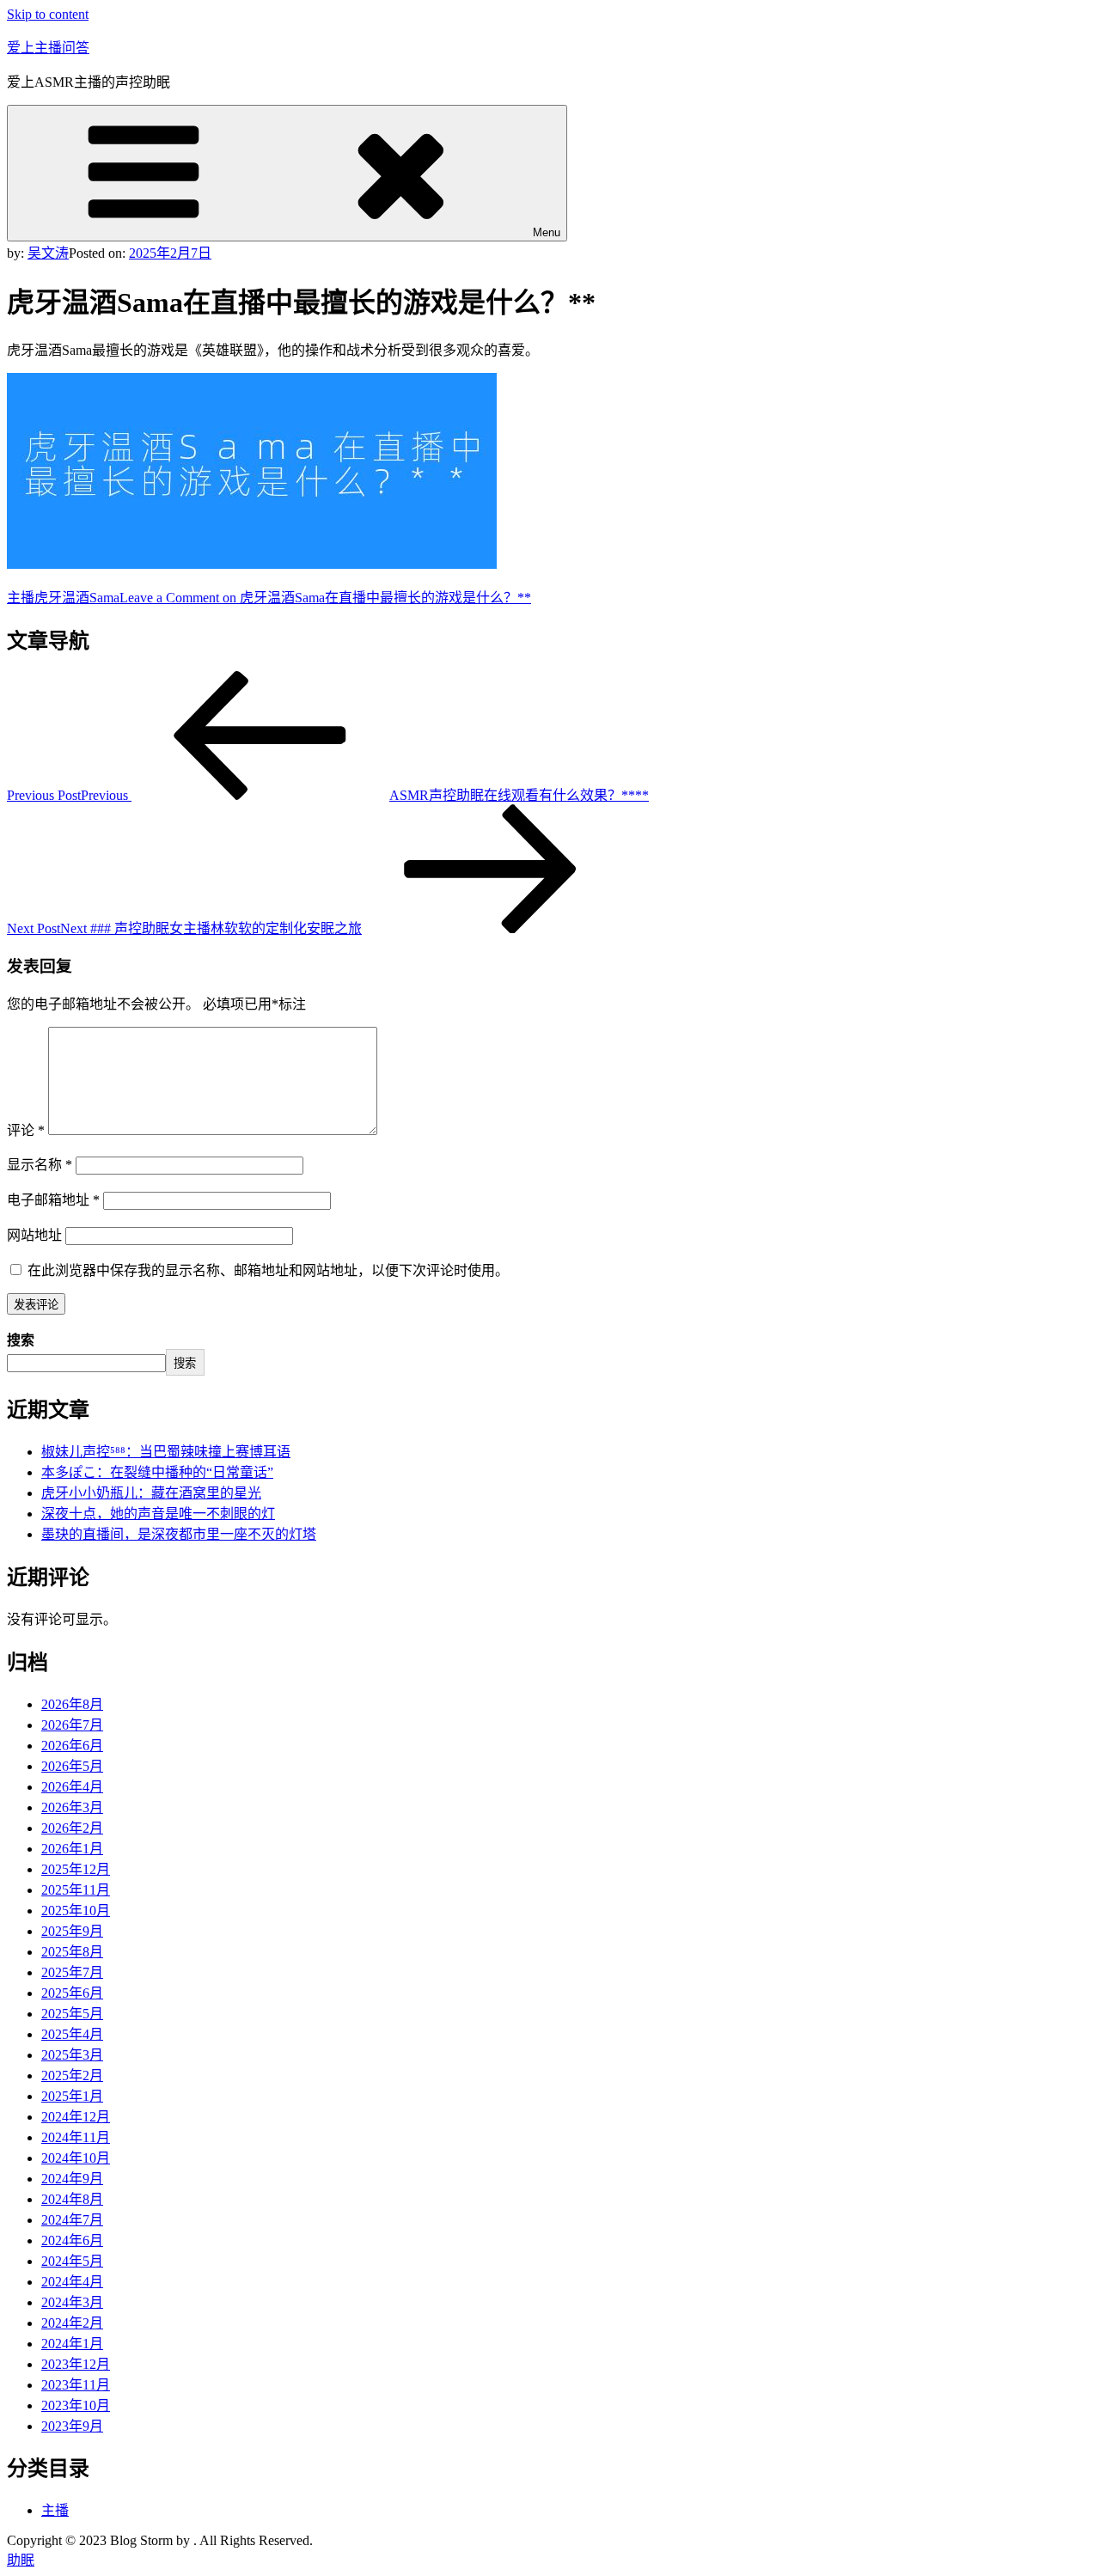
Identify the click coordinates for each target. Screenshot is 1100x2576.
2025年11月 (76, 1890)
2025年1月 (72, 2096)
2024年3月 (72, 2302)
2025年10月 (76, 1911)
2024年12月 (76, 2117)
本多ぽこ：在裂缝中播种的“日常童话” (157, 1472)
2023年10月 (76, 2405)
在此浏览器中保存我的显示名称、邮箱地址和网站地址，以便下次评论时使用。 (268, 1270)
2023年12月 (76, 2364)
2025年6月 (72, 1993)
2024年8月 (72, 2199)
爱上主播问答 (48, 48)
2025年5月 (72, 2014)
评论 (26, 1130)
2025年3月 (72, 2055)
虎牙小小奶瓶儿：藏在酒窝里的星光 (151, 1493)
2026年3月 (72, 1807)
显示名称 (40, 1165)
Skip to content (48, 14)
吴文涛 (48, 253)
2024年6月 (72, 2240)
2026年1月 (72, 1849)
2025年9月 (72, 1931)
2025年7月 (72, 1972)
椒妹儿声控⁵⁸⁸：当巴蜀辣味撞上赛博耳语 (166, 1452)
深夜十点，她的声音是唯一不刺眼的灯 (158, 1514)
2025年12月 (76, 1869)
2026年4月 (72, 1787)
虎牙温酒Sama (77, 598)
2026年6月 (72, 1746)
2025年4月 (72, 2034)
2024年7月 (72, 2220)
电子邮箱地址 (53, 1200)
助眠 (21, 2560)
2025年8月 (72, 1952)
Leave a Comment (325, 598)
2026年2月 (72, 1828)
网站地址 (34, 1235)
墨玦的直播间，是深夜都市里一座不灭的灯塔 (179, 1534)
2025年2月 (72, 2075)
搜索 (21, 1340)
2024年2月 (72, 2323)
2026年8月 (72, 1704)
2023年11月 (76, 2385)
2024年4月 (72, 2282)
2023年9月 (72, 2426)
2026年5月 (72, 1766)
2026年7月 (72, 1725)
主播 (21, 598)
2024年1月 (72, 2344)
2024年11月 (76, 2137)
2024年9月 (72, 2179)
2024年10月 (76, 2158)
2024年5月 (72, 2261)
